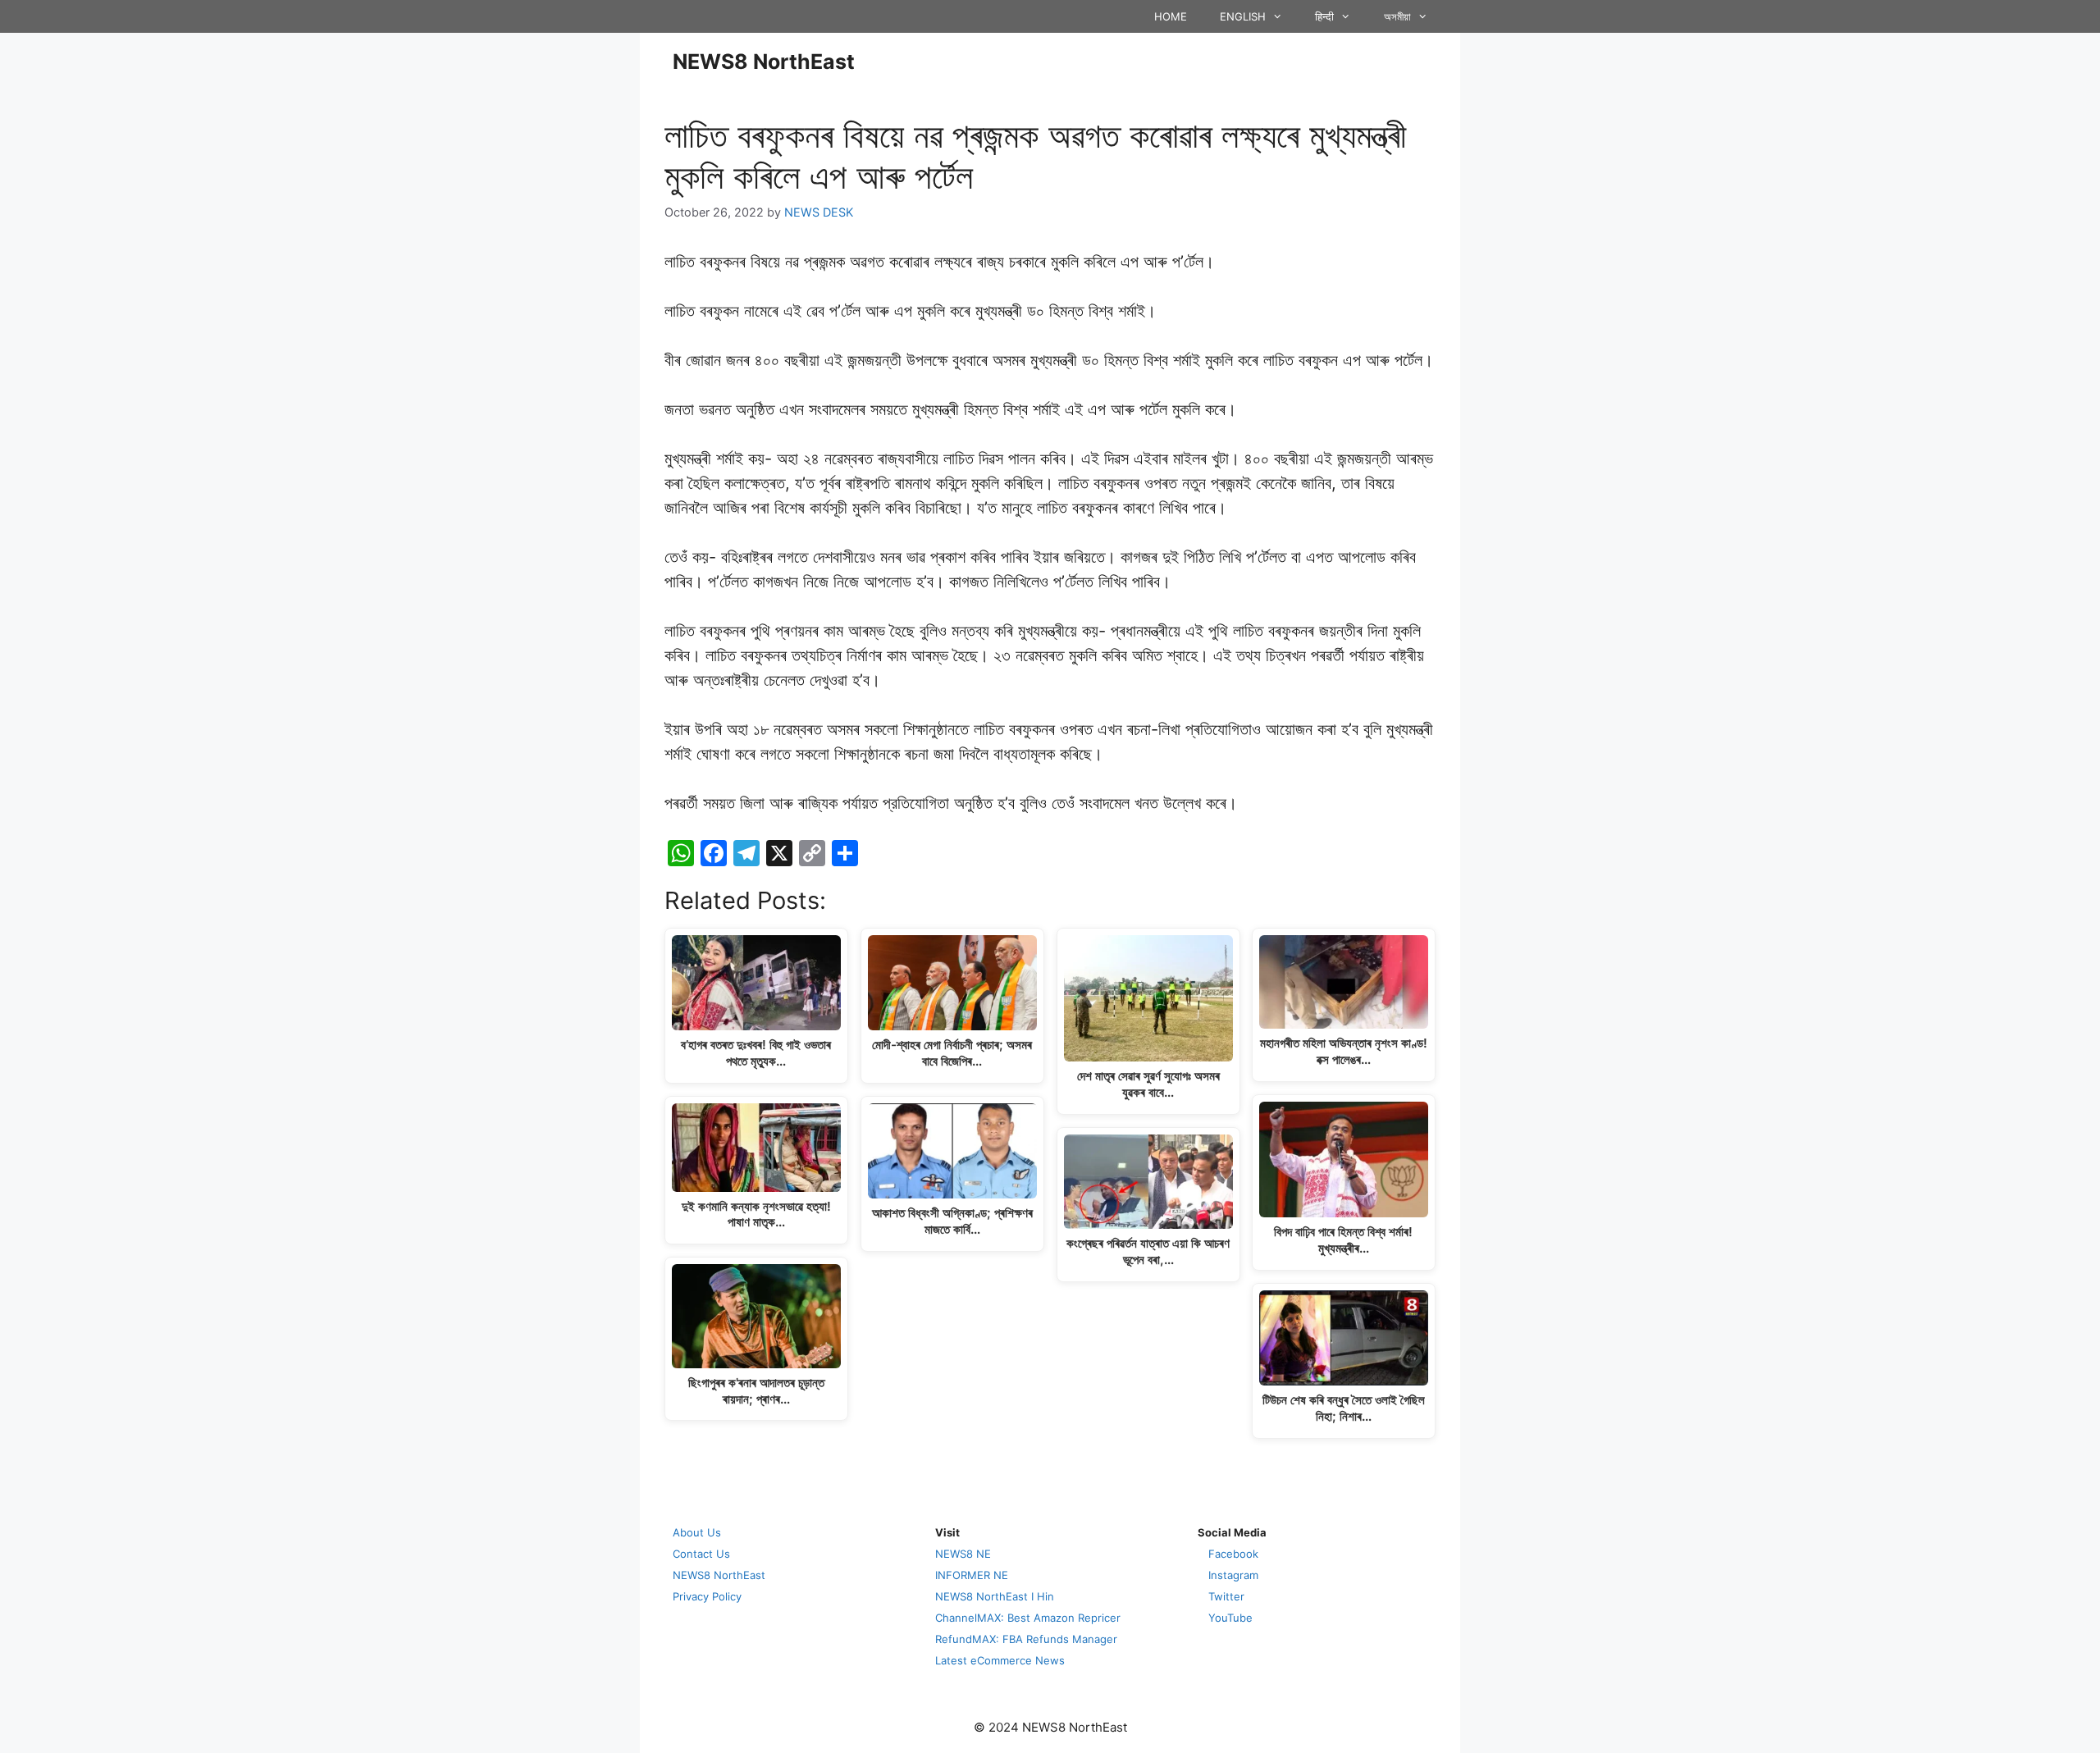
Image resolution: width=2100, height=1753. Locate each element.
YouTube (1230, 1618)
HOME (1171, 16)
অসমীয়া (1397, 16)
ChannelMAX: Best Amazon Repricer (1028, 1618)
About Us (697, 1532)
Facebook (1233, 1554)
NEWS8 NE (963, 1554)
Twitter (1226, 1596)
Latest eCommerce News (1000, 1660)
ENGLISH (1243, 16)
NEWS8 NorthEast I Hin (995, 1596)
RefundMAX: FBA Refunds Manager (1026, 1639)
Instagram (1233, 1575)
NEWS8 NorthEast (764, 62)
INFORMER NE (972, 1575)
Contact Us (701, 1554)
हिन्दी (1324, 16)
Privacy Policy (707, 1596)
